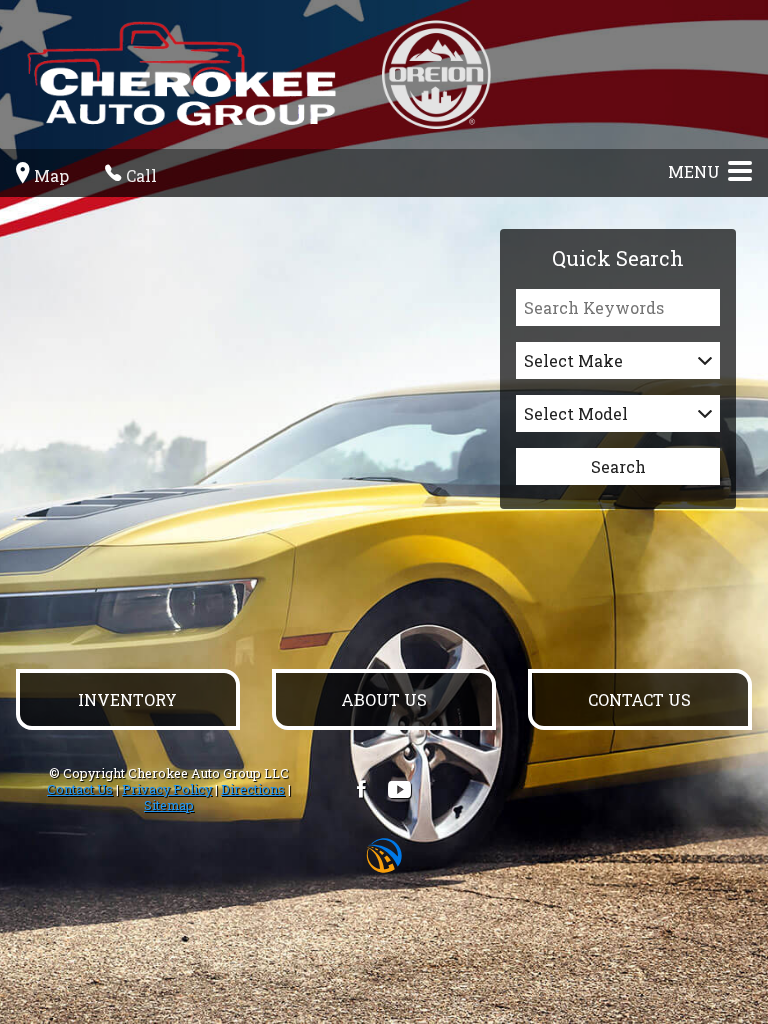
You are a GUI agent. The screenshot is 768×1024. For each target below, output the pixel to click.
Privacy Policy (167, 789)
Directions (253, 789)
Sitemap (169, 805)
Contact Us (80, 789)
